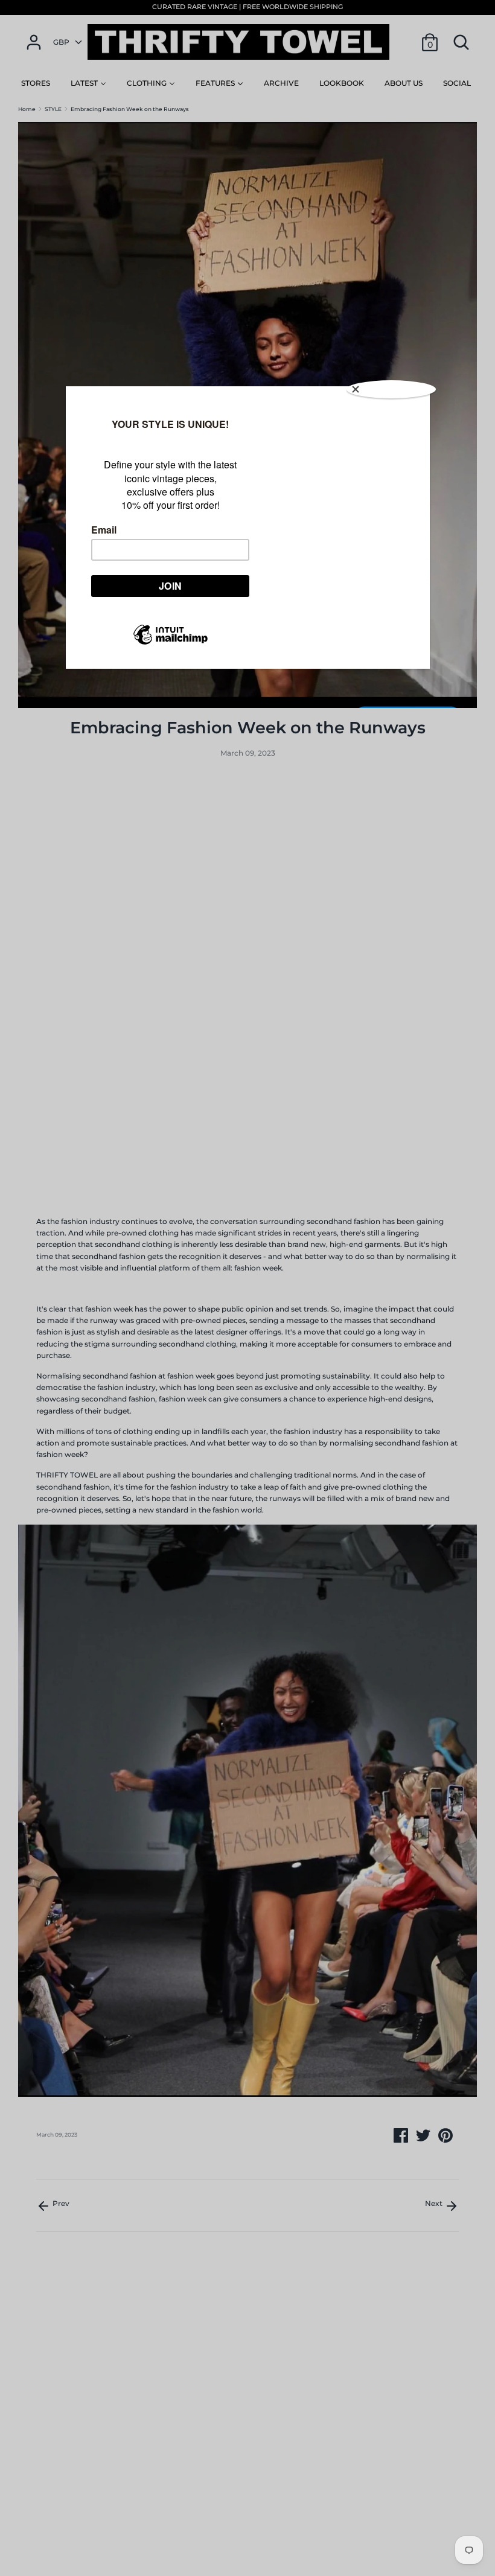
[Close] (391, 389)
